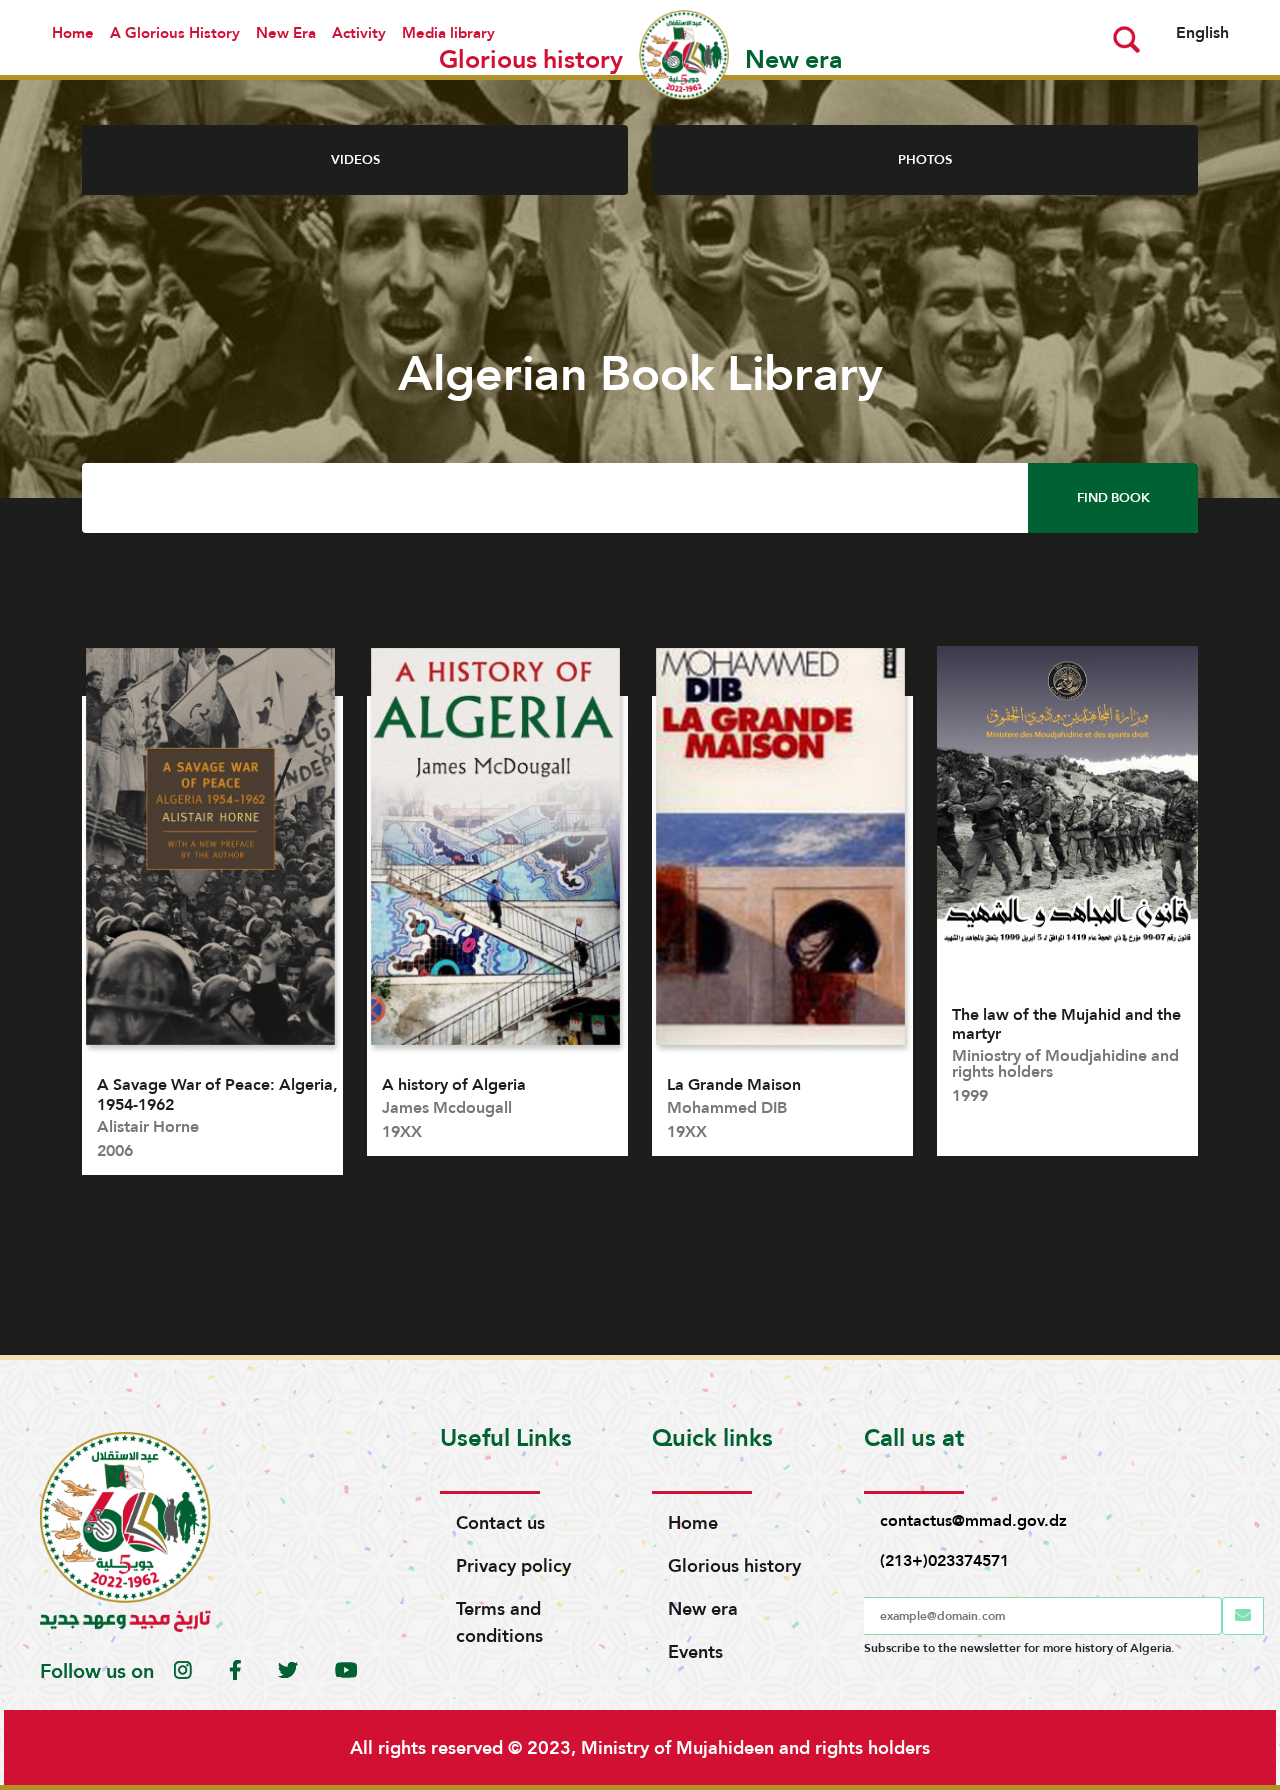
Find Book (1113, 497)
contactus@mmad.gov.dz (973, 1520)
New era (703, 1608)
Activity (359, 33)
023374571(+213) (944, 1560)
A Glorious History (175, 33)
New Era (286, 33)
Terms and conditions (499, 1622)
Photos (925, 159)
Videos (355, 159)
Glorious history (734, 1565)
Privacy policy (513, 1565)
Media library (448, 33)
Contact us (500, 1522)
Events (695, 1651)
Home (73, 33)
